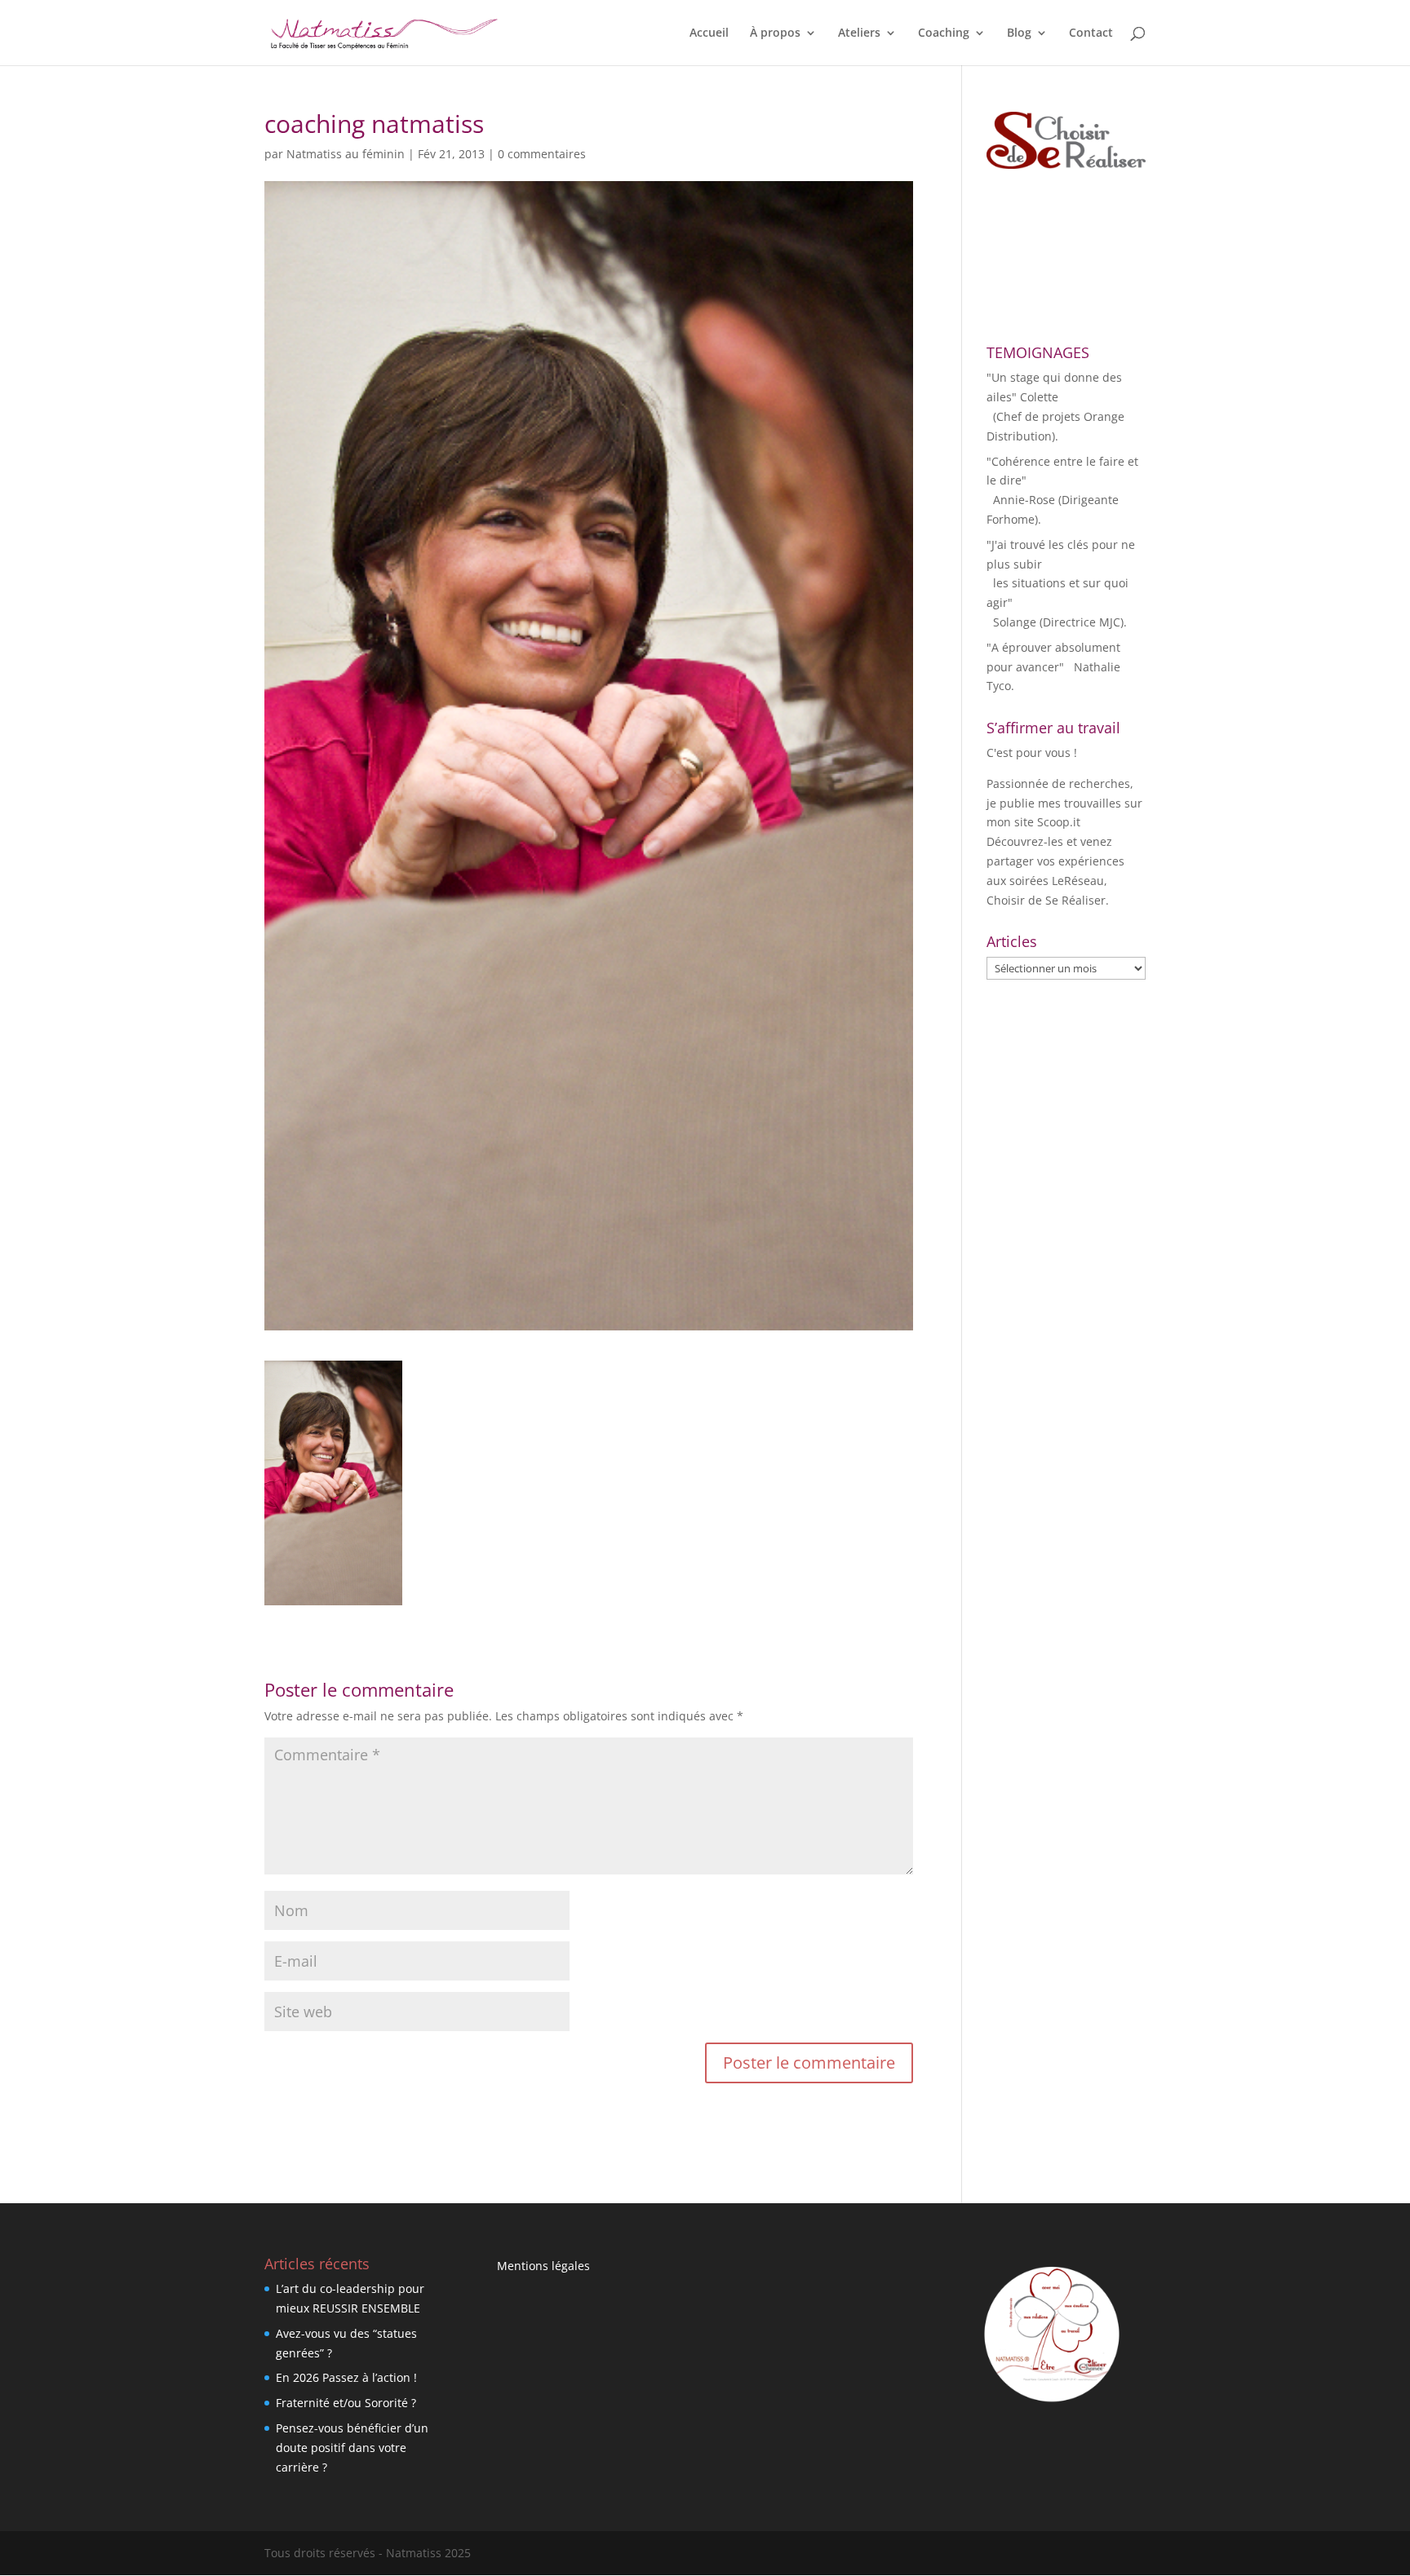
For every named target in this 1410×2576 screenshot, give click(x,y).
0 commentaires (542, 154)
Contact (1091, 33)
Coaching (944, 33)
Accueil (709, 33)
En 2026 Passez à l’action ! (346, 2377)
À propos (775, 33)
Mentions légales (543, 2266)
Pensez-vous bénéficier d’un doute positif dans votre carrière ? (352, 2448)
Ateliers (859, 33)
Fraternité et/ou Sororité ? (346, 2403)
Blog (1019, 33)
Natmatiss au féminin (346, 154)
